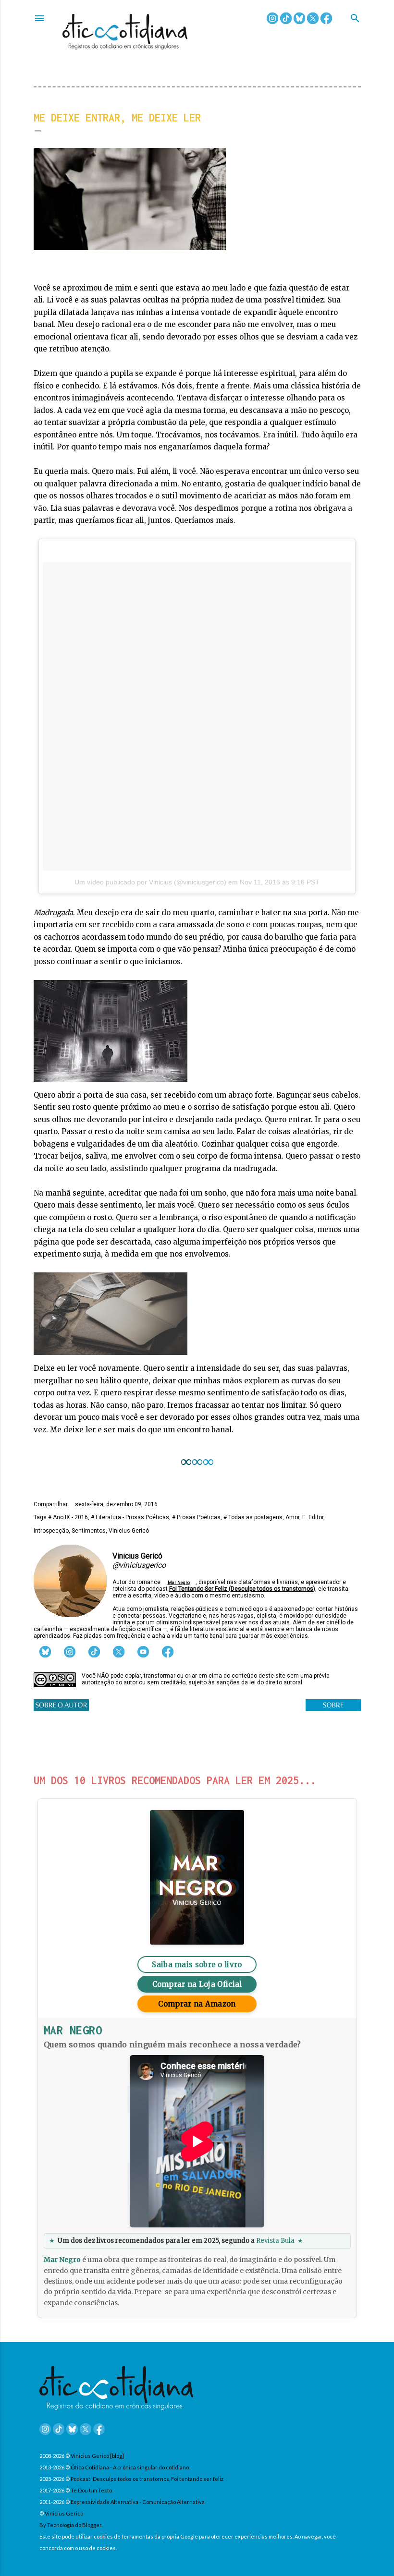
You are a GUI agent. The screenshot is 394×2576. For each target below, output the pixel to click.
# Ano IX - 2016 (68, 1517)
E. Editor (313, 1517)
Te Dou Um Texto (91, 2490)
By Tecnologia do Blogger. (71, 2525)
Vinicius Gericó (129, 1531)
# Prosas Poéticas (196, 1517)
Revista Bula (275, 2241)
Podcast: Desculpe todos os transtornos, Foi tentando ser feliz (147, 2479)
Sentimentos (89, 1531)
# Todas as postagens (253, 1517)
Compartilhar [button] (51, 1504)
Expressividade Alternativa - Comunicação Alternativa (138, 2502)
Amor (292, 1517)
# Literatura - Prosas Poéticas (130, 1517)
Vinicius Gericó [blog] (97, 2456)
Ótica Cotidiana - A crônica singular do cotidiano (130, 2467)
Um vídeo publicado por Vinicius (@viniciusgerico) (150, 882)
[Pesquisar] (355, 19)
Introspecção (51, 1531)
